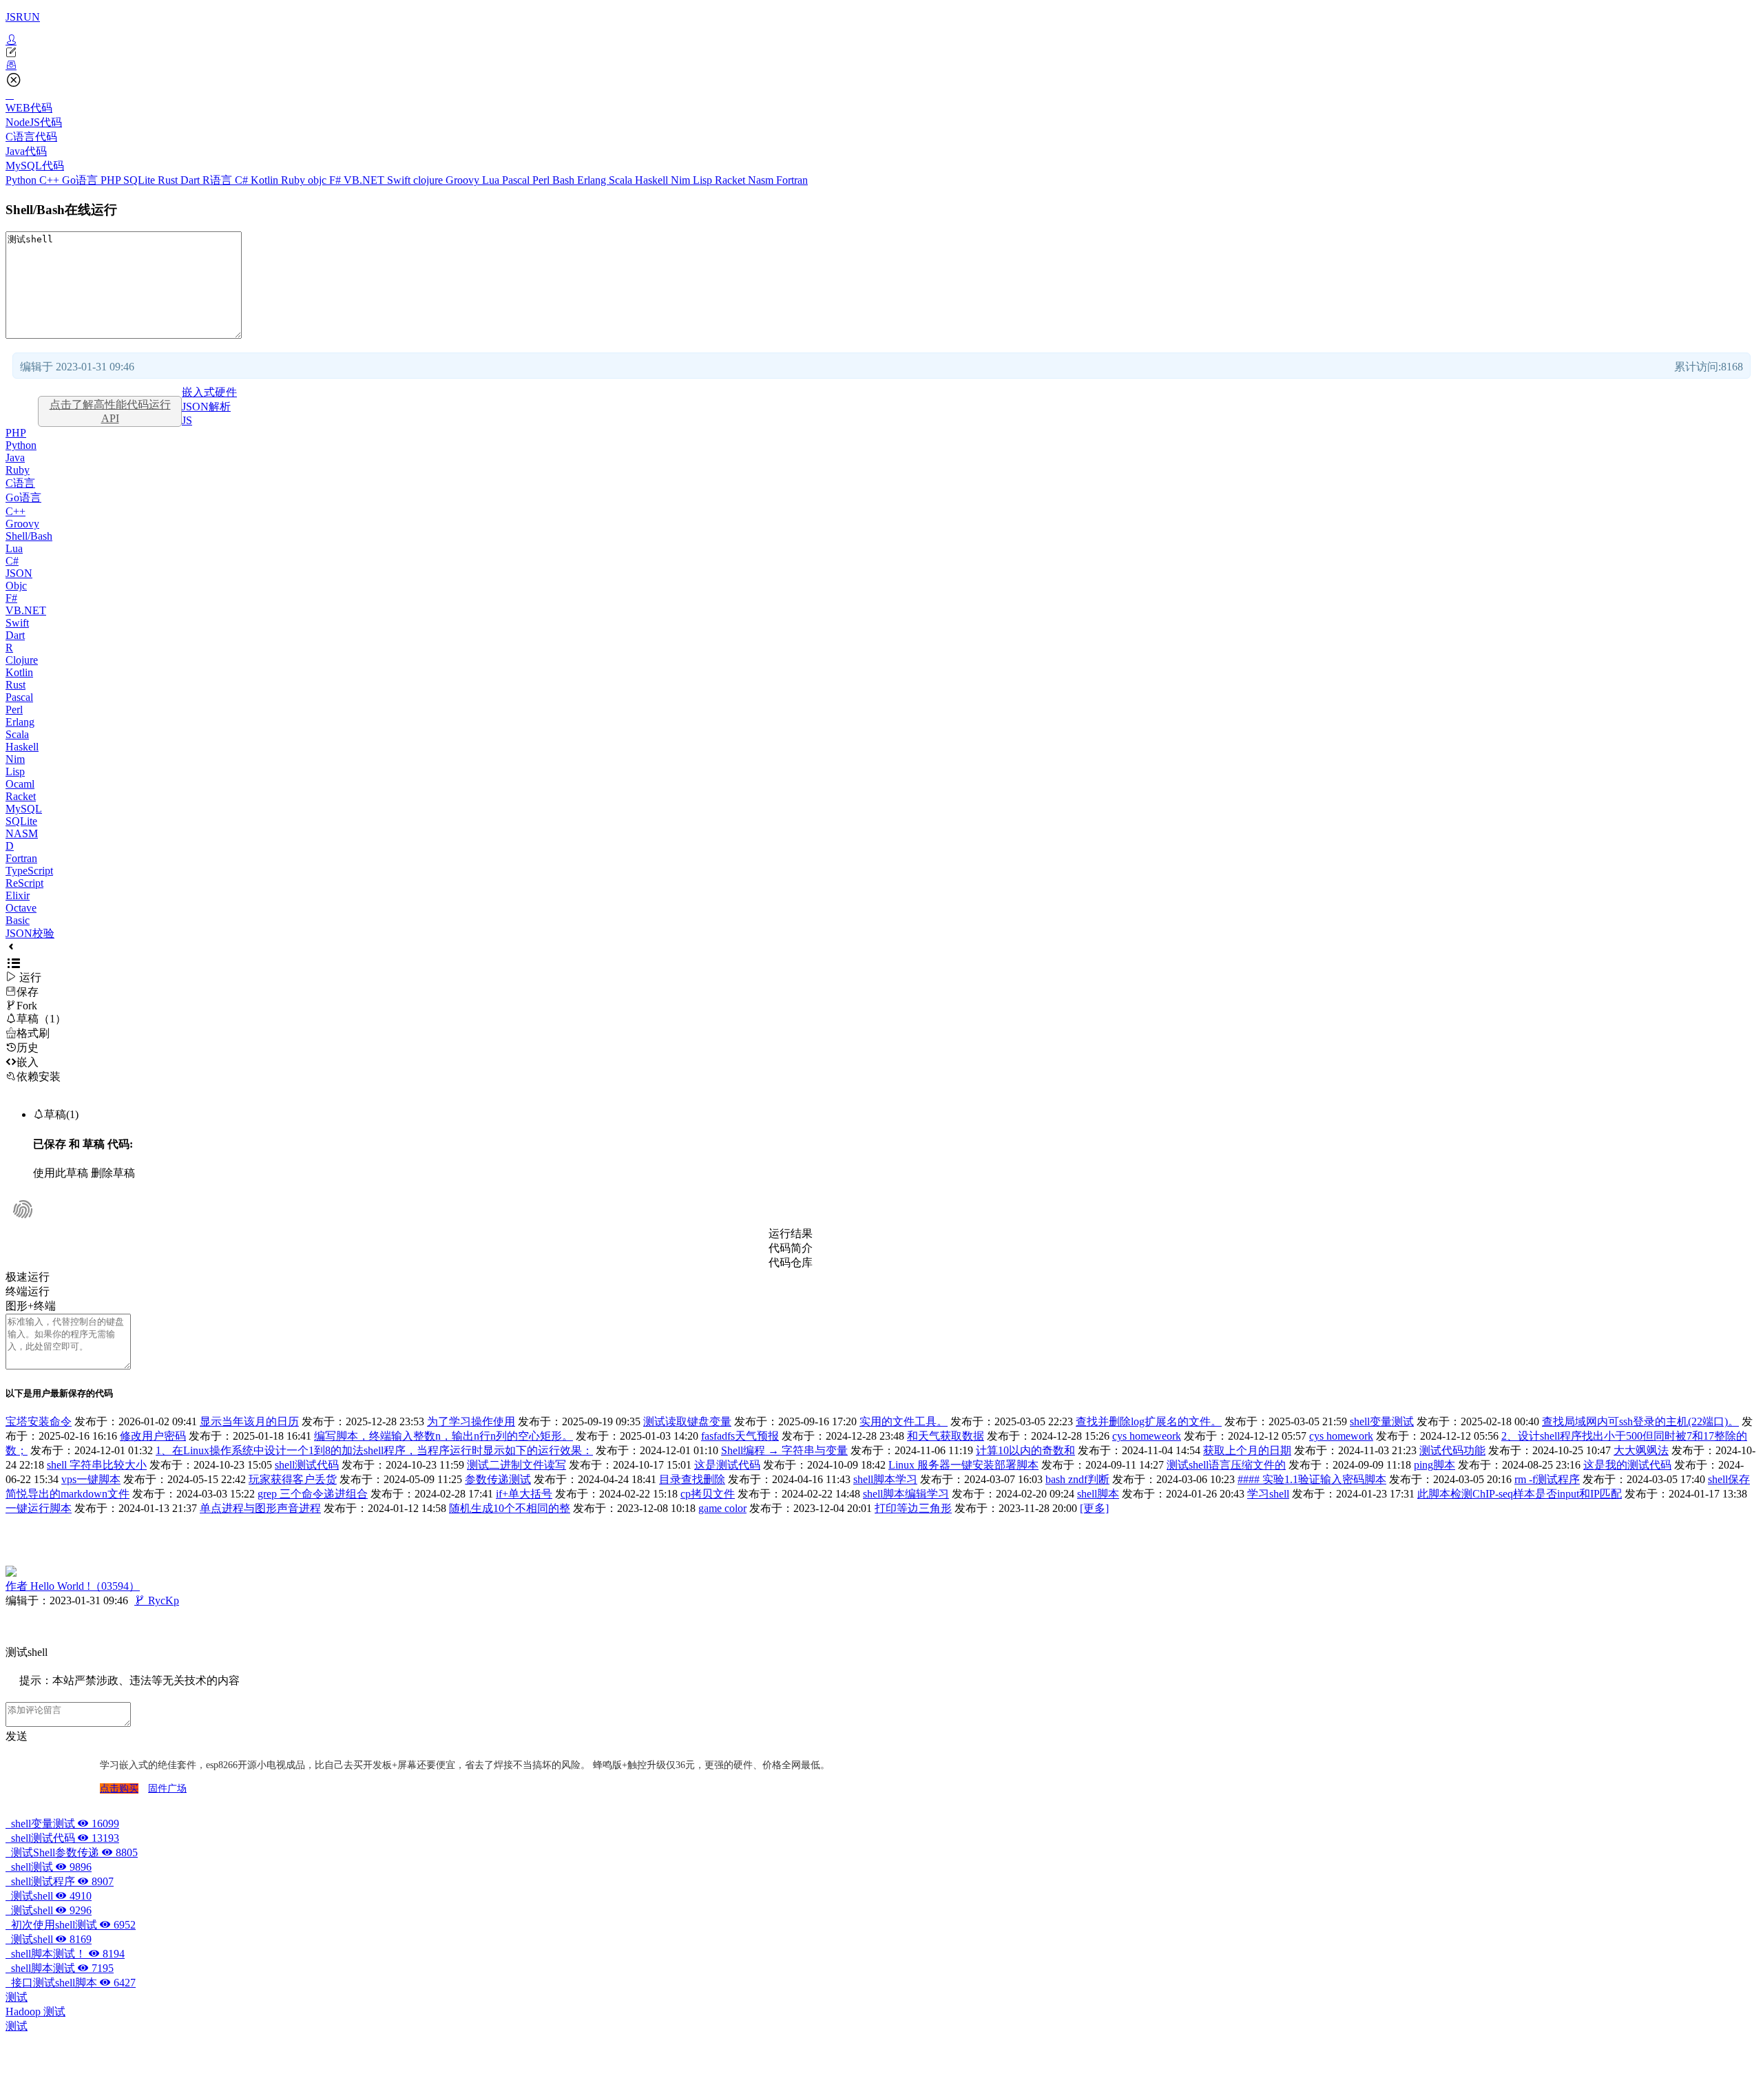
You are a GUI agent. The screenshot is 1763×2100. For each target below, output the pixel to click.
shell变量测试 (1382, 1421)
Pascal (517, 180)
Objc (16, 586)
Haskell (653, 180)
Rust (169, 180)
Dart (191, 180)
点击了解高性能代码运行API (110, 411)
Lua (492, 180)
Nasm (762, 180)
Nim (682, 180)
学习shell (1268, 1494)
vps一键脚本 (91, 1479)
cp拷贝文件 (708, 1494)
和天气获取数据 (946, 1436)
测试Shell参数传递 (72, 1852)
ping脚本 (1435, 1465)
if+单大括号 (524, 1494)
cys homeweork (1147, 1436)
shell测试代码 (307, 1465)
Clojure (22, 660)
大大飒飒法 (1641, 1450)
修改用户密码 (153, 1436)
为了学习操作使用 (471, 1421)
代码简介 (791, 1248)
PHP (112, 180)
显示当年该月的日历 (249, 1421)
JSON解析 (206, 407)
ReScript (24, 883)
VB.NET (365, 180)
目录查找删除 (692, 1479)
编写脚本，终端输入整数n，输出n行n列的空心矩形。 (444, 1436)
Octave (21, 908)
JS (187, 420)
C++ (51, 180)
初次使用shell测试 (71, 1925)
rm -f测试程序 (1547, 1479)
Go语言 (81, 180)
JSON (19, 573)
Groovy (464, 180)
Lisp (704, 180)
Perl (542, 180)
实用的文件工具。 (904, 1421)
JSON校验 (30, 933)
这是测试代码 (727, 1465)
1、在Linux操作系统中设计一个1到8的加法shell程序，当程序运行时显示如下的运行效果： (374, 1450)
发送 (17, 1736)
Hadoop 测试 (35, 2012)
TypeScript (29, 871)
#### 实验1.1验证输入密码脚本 (1312, 1479)
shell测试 (49, 1867)
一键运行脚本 (39, 1508)
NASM (22, 833)
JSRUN (23, 17)
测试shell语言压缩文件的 (1226, 1465)
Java (15, 458)
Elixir (18, 895)
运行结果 (791, 1233)
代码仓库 (791, 1262)
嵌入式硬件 (209, 392)
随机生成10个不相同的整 (510, 1508)
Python (22, 180)
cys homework (1341, 1436)
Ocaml (20, 784)
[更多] (1094, 1508)
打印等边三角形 (913, 1508)
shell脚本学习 (885, 1479)
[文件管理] (881, 65)
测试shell (49, 1896)
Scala (622, 180)
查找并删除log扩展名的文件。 (1149, 1421)
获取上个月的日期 (1247, 1450)
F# (336, 180)
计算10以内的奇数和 (1025, 1450)
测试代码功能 (1452, 1450)
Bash (565, 180)
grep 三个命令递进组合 (313, 1494)
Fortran (792, 180)
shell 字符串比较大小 (97, 1465)
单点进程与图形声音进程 (260, 1508)
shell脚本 (1098, 1494)
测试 (17, 1997)
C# (243, 180)
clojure (429, 180)
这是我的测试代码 (1627, 1465)
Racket (731, 180)
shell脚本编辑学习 (906, 1494)
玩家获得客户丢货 (293, 1479)
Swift (400, 180)
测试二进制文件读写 (517, 1465)
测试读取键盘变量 (687, 1421)
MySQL (24, 809)
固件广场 (167, 1788)
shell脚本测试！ (65, 1954)
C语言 (20, 483)
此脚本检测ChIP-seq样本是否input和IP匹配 (1520, 1494)
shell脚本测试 (60, 1968)
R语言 (219, 180)
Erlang (593, 180)
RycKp (157, 1600)
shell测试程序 (60, 1881)
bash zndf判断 (1077, 1479)
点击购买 (119, 1788)
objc (319, 180)
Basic (18, 920)
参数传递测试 (498, 1479)
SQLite (140, 180)
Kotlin (266, 180)
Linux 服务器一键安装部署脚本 (963, 1465)
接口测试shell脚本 (71, 1983)
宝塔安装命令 (39, 1421)
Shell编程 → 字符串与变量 (784, 1450)
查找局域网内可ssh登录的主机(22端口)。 (1640, 1421)
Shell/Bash (29, 536)
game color (722, 1508)
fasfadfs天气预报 (740, 1436)
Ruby (294, 180)
